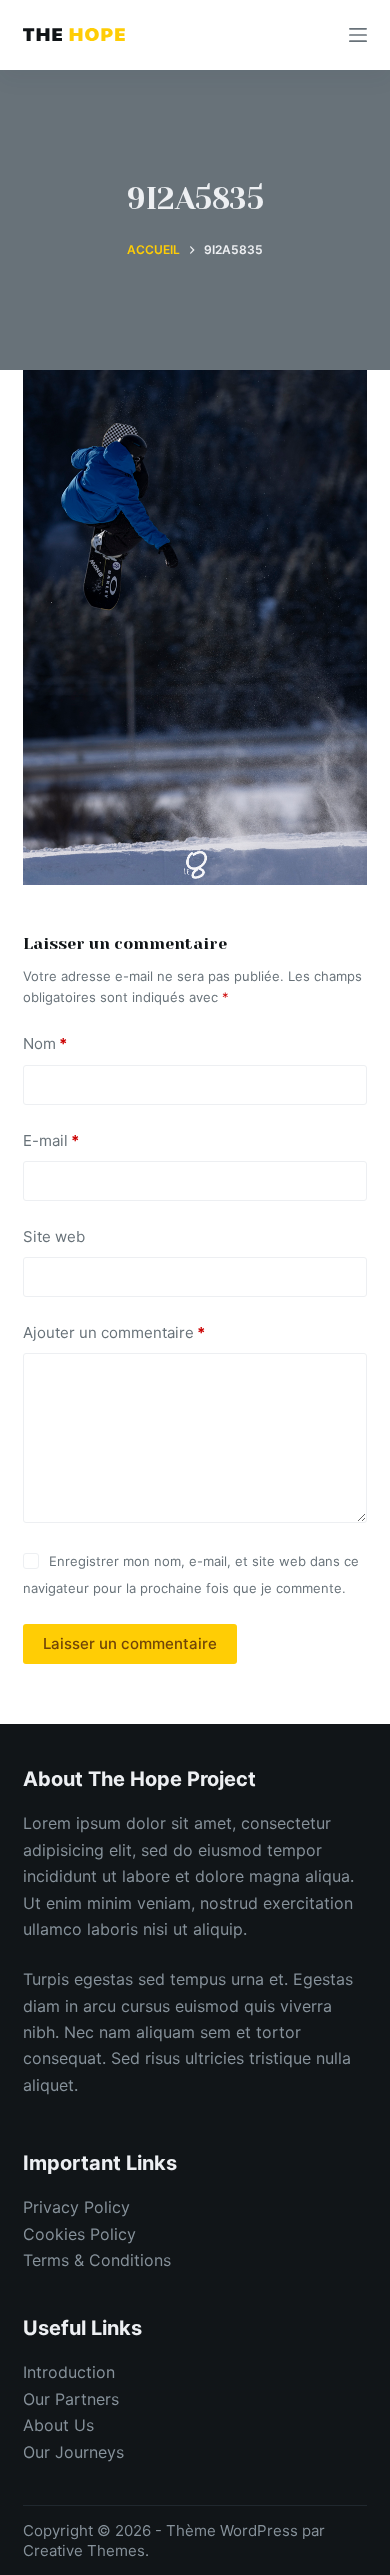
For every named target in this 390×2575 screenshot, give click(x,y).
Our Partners (71, 2399)
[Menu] (358, 35)
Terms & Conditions (97, 2260)
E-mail (51, 1140)
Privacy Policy (76, 2207)
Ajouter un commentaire (114, 1332)
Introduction (69, 2372)
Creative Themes (84, 2550)
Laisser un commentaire (130, 1643)
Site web (54, 1236)
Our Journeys (73, 2452)
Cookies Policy (79, 2234)
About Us (58, 2425)
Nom (45, 1043)
